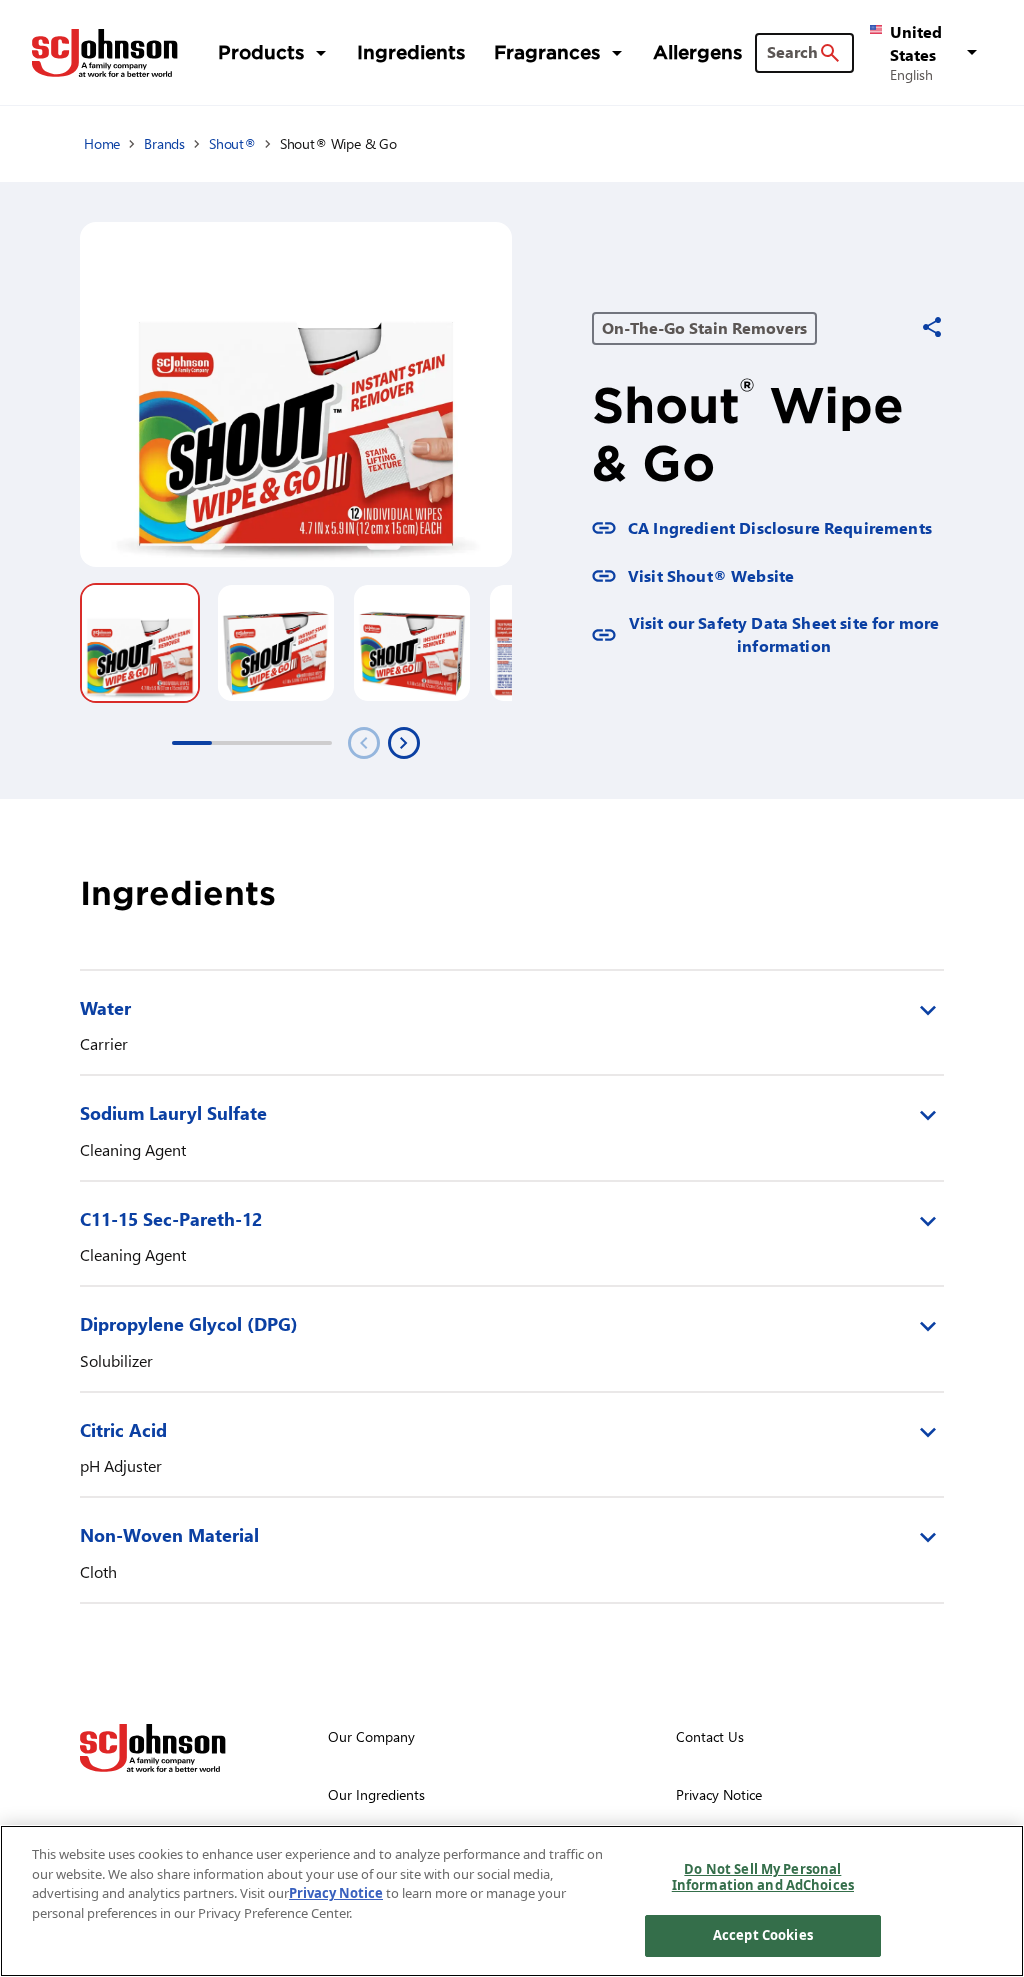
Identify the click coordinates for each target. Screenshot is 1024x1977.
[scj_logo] (153, 1748)
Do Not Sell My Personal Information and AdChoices (763, 1877)
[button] (927, 52)
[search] (830, 53)
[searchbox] (792, 52)
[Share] (932, 327)
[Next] (404, 743)
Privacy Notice (336, 1893)
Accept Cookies (763, 1935)
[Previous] (364, 743)
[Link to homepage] (105, 53)
